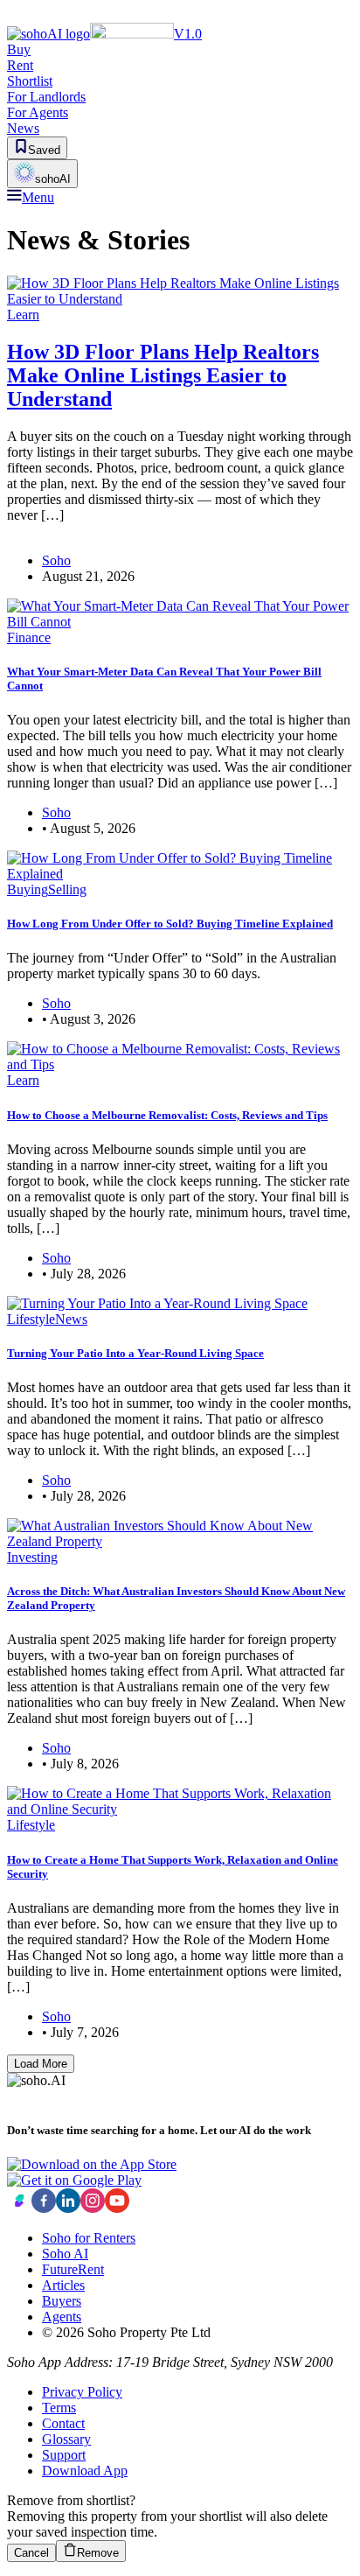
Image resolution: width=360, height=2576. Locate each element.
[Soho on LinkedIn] (68, 2208)
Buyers (62, 2301)
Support (64, 2455)
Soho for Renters (89, 2238)
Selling (67, 889)
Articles (63, 2285)
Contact (63, 2423)
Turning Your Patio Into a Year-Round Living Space (135, 1353)
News (71, 1319)
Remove (98, 2553)
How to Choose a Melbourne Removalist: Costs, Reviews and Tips (167, 1115)
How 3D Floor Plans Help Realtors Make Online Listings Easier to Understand (163, 375)
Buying (28, 889)
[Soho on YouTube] (117, 2208)
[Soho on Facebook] (44, 2208)
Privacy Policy (82, 2392)
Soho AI (65, 2254)
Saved (44, 150)
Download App (85, 2471)
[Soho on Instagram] (93, 2208)
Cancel (31, 2553)
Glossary (66, 2439)
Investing (32, 1557)
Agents (62, 2317)
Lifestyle (31, 1319)
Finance (29, 637)
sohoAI (53, 179)
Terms (59, 2408)
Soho (56, 560)
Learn (23, 315)
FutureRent (73, 2269)
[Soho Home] (19, 2208)
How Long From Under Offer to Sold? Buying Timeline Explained (170, 924)
